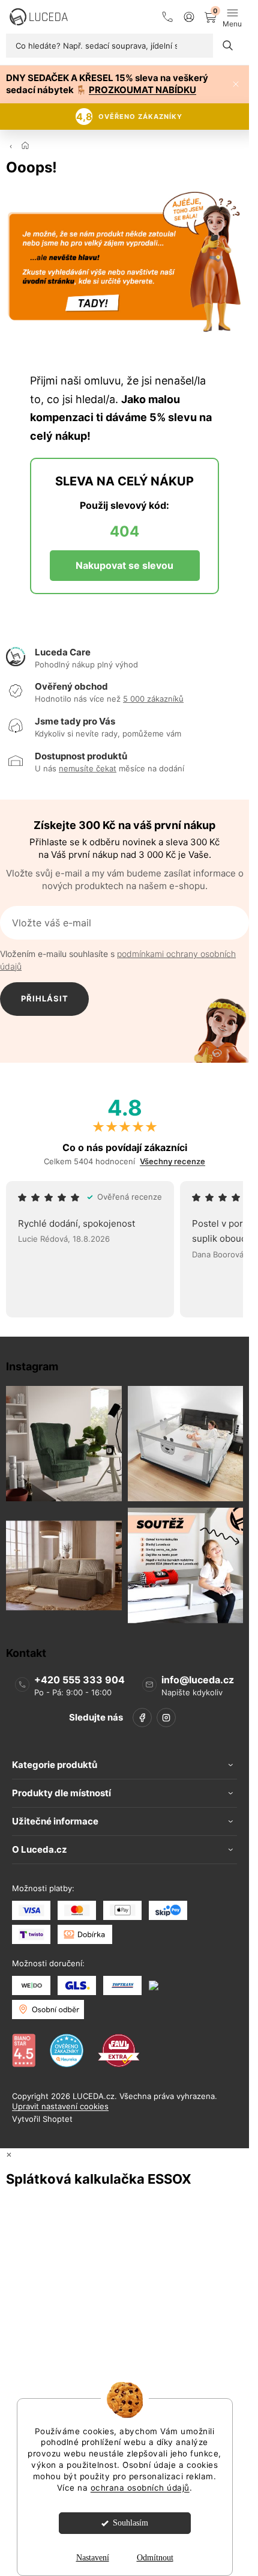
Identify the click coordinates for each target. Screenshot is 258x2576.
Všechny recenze (172, 1162)
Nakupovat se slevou (124, 565)
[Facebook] (142, 1718)
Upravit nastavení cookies (60, 2106)
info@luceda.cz (198, 1680)
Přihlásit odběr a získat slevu (45, 1005)
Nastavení (93, 2558)
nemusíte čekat (88, 768)
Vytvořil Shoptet (42, 2119)
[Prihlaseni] (189, 17)
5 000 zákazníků (153, 699)
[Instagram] (166, 1718)
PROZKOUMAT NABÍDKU (142, 90)
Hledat (228, 46)
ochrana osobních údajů (140, 2488)
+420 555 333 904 (79, 1680)
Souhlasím (130, 2523)
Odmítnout (155, 2558)
